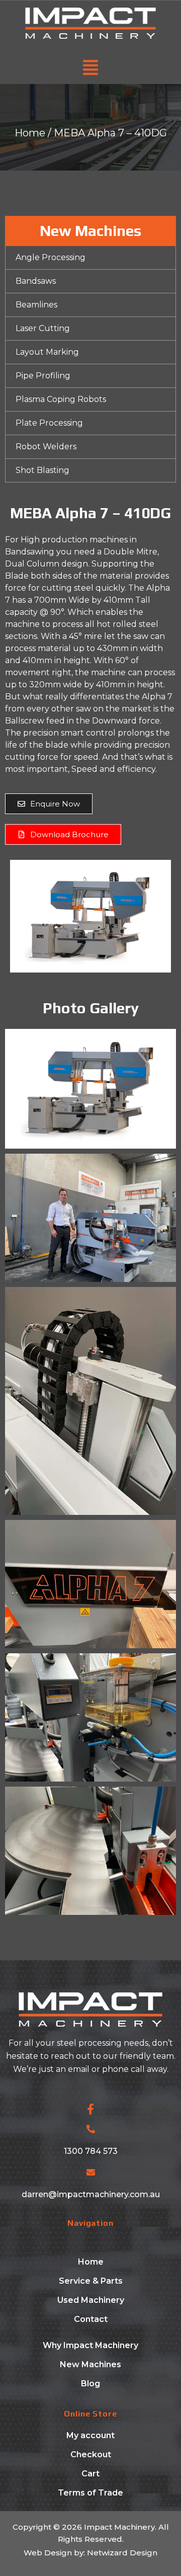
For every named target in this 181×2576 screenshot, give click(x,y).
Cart (90, 2474)
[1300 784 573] (91, 2129)
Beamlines (36, 305)
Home (30, 133)
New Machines (90, 2364)
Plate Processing (49, 423)
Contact (91, 2319)
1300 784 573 (91, 2151)
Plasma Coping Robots (61, 399)
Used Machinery (91, 2300)
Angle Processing (51, 257)
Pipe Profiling (43, 376)
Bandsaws (36, 281)
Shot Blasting (42, 470)
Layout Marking (47, 352)
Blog (90, 2384)
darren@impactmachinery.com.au (91, 2194)
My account (90, 2435)
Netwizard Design (121, 2553)
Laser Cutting (43, 328)
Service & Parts (91, 2281)
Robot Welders (46, 447)
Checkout (91, 2454)
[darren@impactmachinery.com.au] (91, 2172)
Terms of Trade (90, 2493)
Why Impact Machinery (90, 2345)
